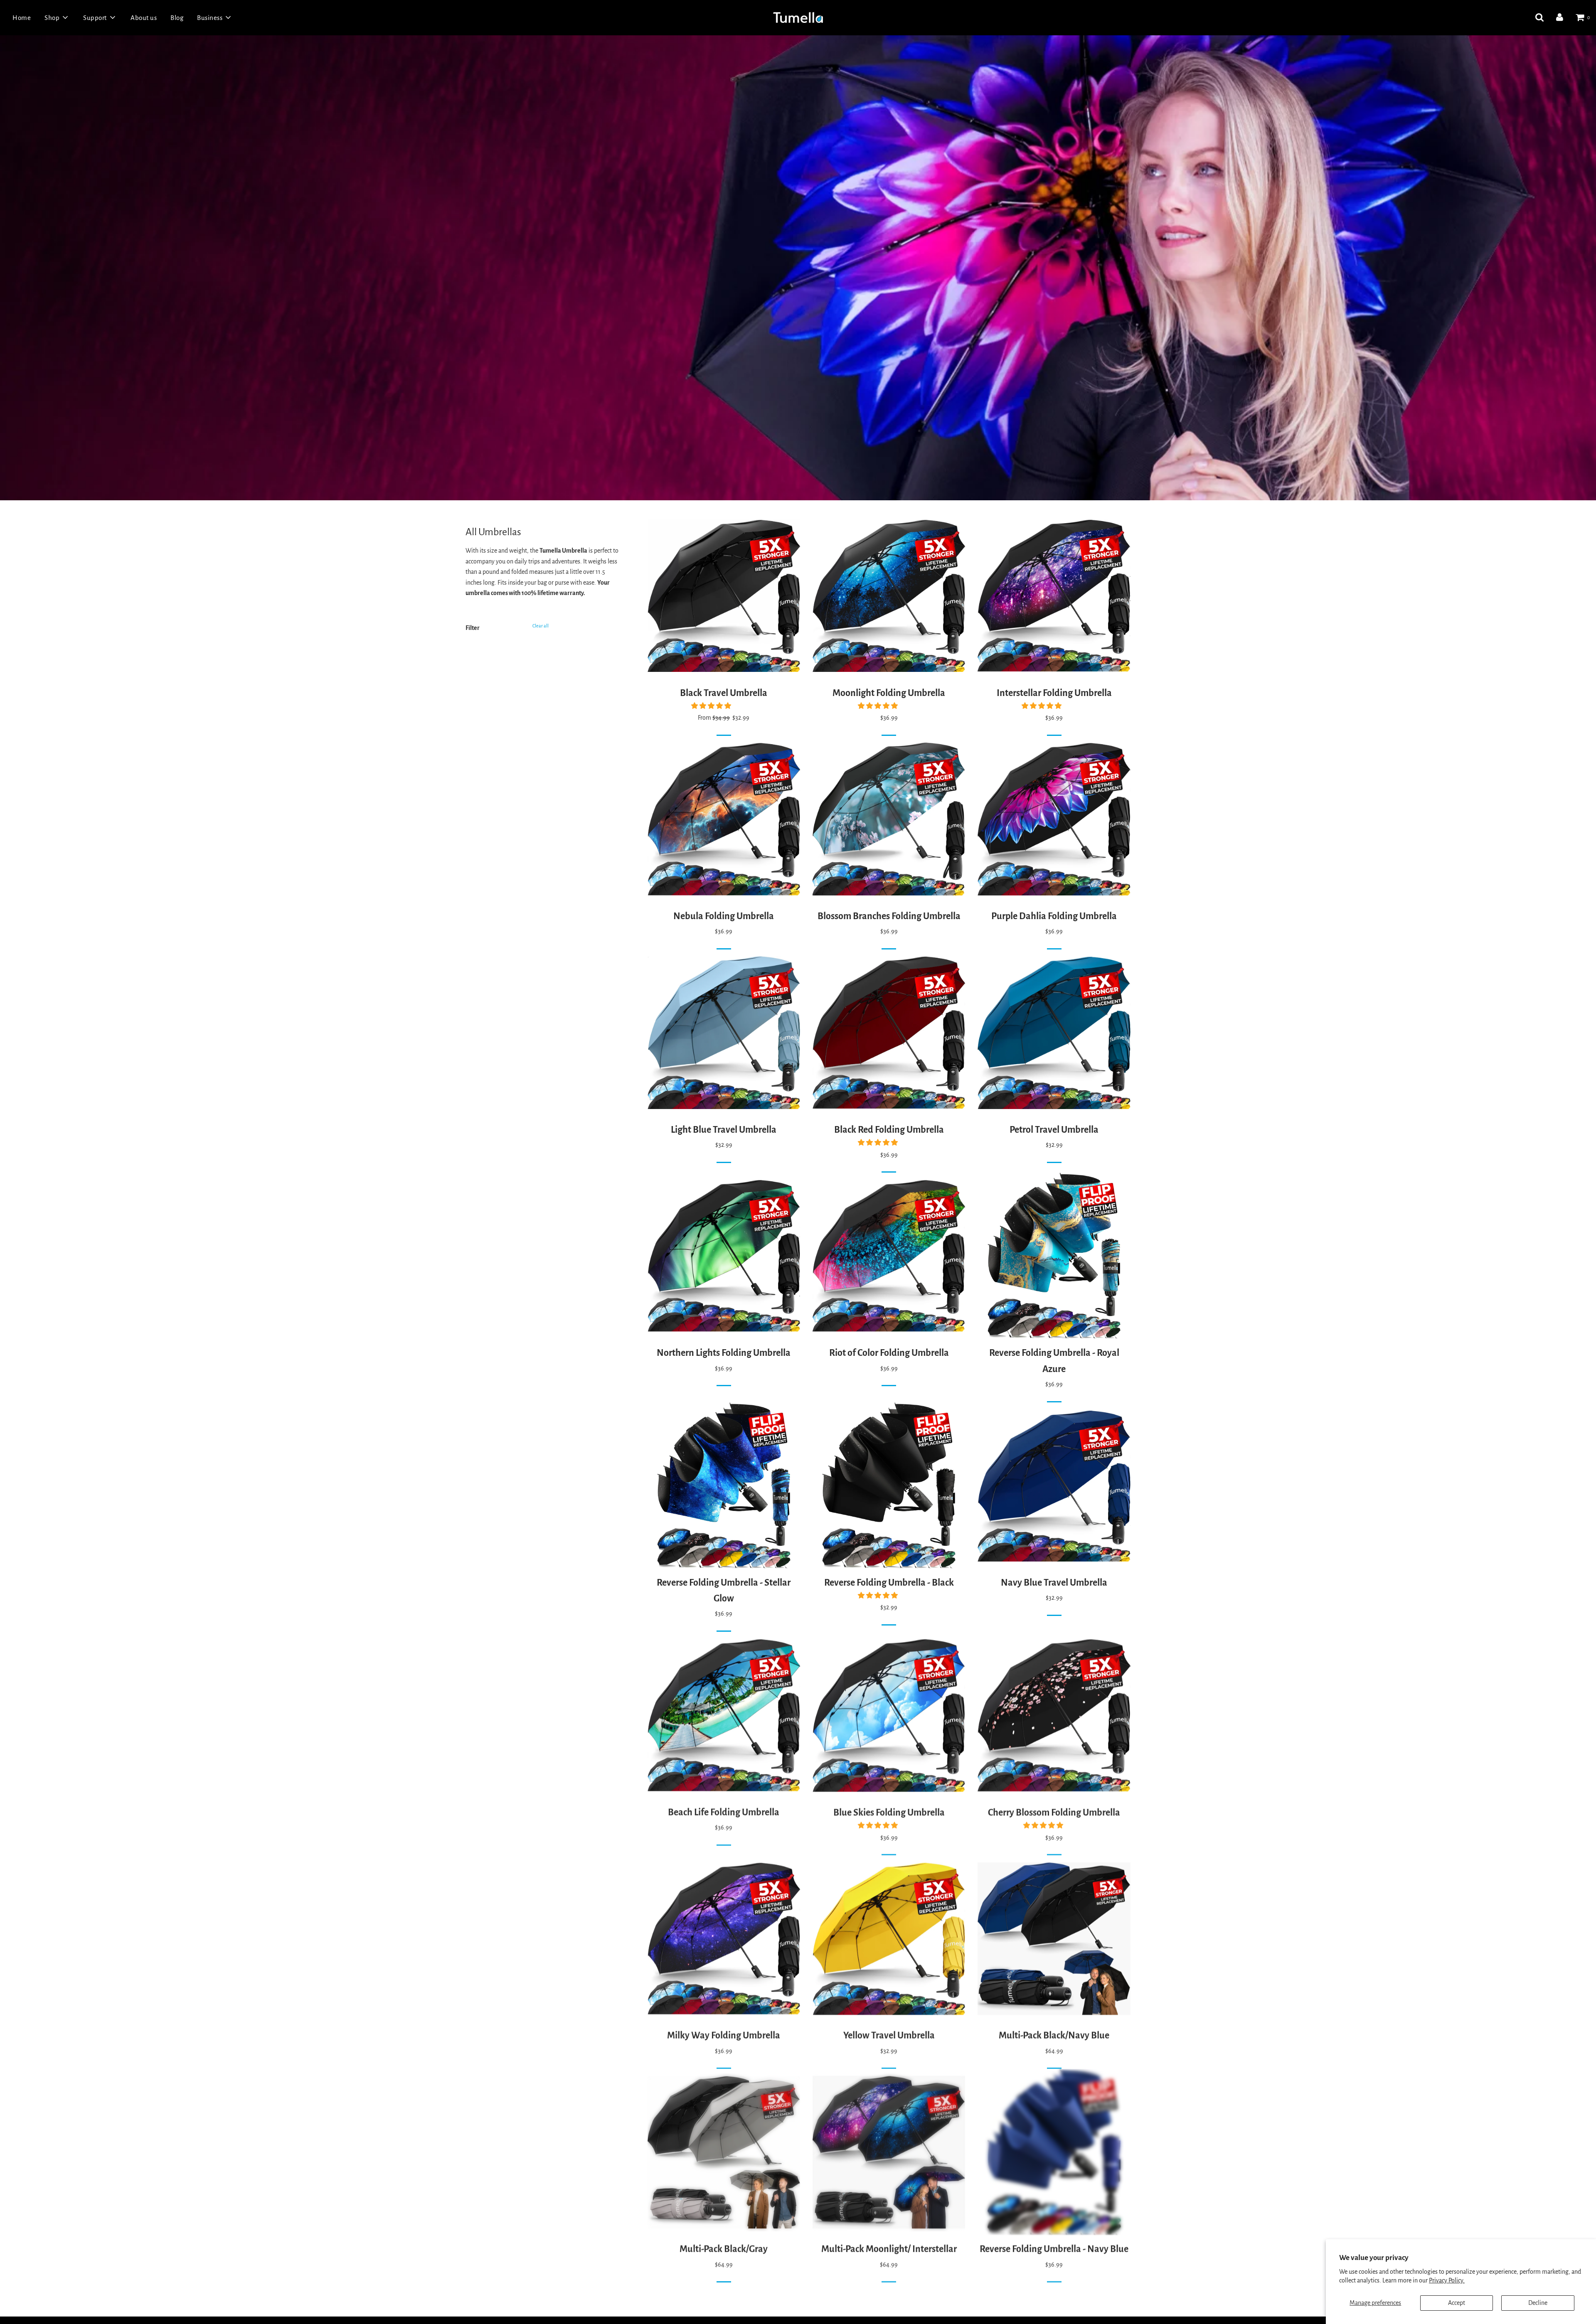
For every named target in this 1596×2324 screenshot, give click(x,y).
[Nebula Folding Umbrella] (724, 819)
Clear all (541, 626)
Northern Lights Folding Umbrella (724, 1353)
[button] (712, 706)
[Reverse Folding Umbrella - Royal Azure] (1054, 1256)
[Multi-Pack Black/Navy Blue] (1054, 1938)
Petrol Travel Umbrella (1054, 1130)
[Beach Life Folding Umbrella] (724, 1715)
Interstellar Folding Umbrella (1054, 693)
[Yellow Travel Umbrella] (889, 1938)
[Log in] (1560, 17)
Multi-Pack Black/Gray (724, 2249)
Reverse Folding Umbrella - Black (889, 1583)
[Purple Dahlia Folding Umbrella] (1054, 819)
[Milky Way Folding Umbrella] (724, 1938)
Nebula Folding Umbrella (724, 916)
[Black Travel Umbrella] (724, 596)
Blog (177, 18)
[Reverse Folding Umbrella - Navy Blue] (1054, 2152)
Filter (473, 628)
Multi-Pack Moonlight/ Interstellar (889, 2249)
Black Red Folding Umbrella (889, 1130)
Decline (1538, 2303)
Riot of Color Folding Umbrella (889, 1353)
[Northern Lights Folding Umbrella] (724, 1256)
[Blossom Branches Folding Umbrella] (889, 819)
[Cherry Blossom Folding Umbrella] (1054, 1715)
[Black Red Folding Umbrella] (889, 1033)
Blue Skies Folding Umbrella (889, 1812)
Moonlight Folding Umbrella (889, 693)
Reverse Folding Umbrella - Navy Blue (1054, 2249)
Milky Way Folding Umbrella (724, 2035)
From (724, 718)
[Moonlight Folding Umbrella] (889, 596)
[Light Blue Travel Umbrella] (724, 1033)
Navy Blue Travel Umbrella (1054, 1583)
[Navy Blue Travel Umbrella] (1054, 1485)
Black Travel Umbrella (724, 693)
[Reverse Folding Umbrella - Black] (889, 1485)
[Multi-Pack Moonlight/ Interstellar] (889, 2152)
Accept (1457, 2303)
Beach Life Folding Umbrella (724, 1812)
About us (144, 18)
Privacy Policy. (1447, 2280)
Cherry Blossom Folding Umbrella (1054, 1812)
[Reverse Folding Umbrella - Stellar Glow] (724, 1485)
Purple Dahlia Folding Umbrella (1054, 916)
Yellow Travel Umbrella (889, 2035)
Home (22, 18)
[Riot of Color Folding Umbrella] (889, 1256)
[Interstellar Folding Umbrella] (1054, 596)
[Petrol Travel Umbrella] (1054, 1033)
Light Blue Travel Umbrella (724, 1130)
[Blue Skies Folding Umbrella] (889, 1715)
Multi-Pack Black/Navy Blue (1054, 2035)
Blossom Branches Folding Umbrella (889, 916)
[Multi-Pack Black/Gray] (724, 2152)
